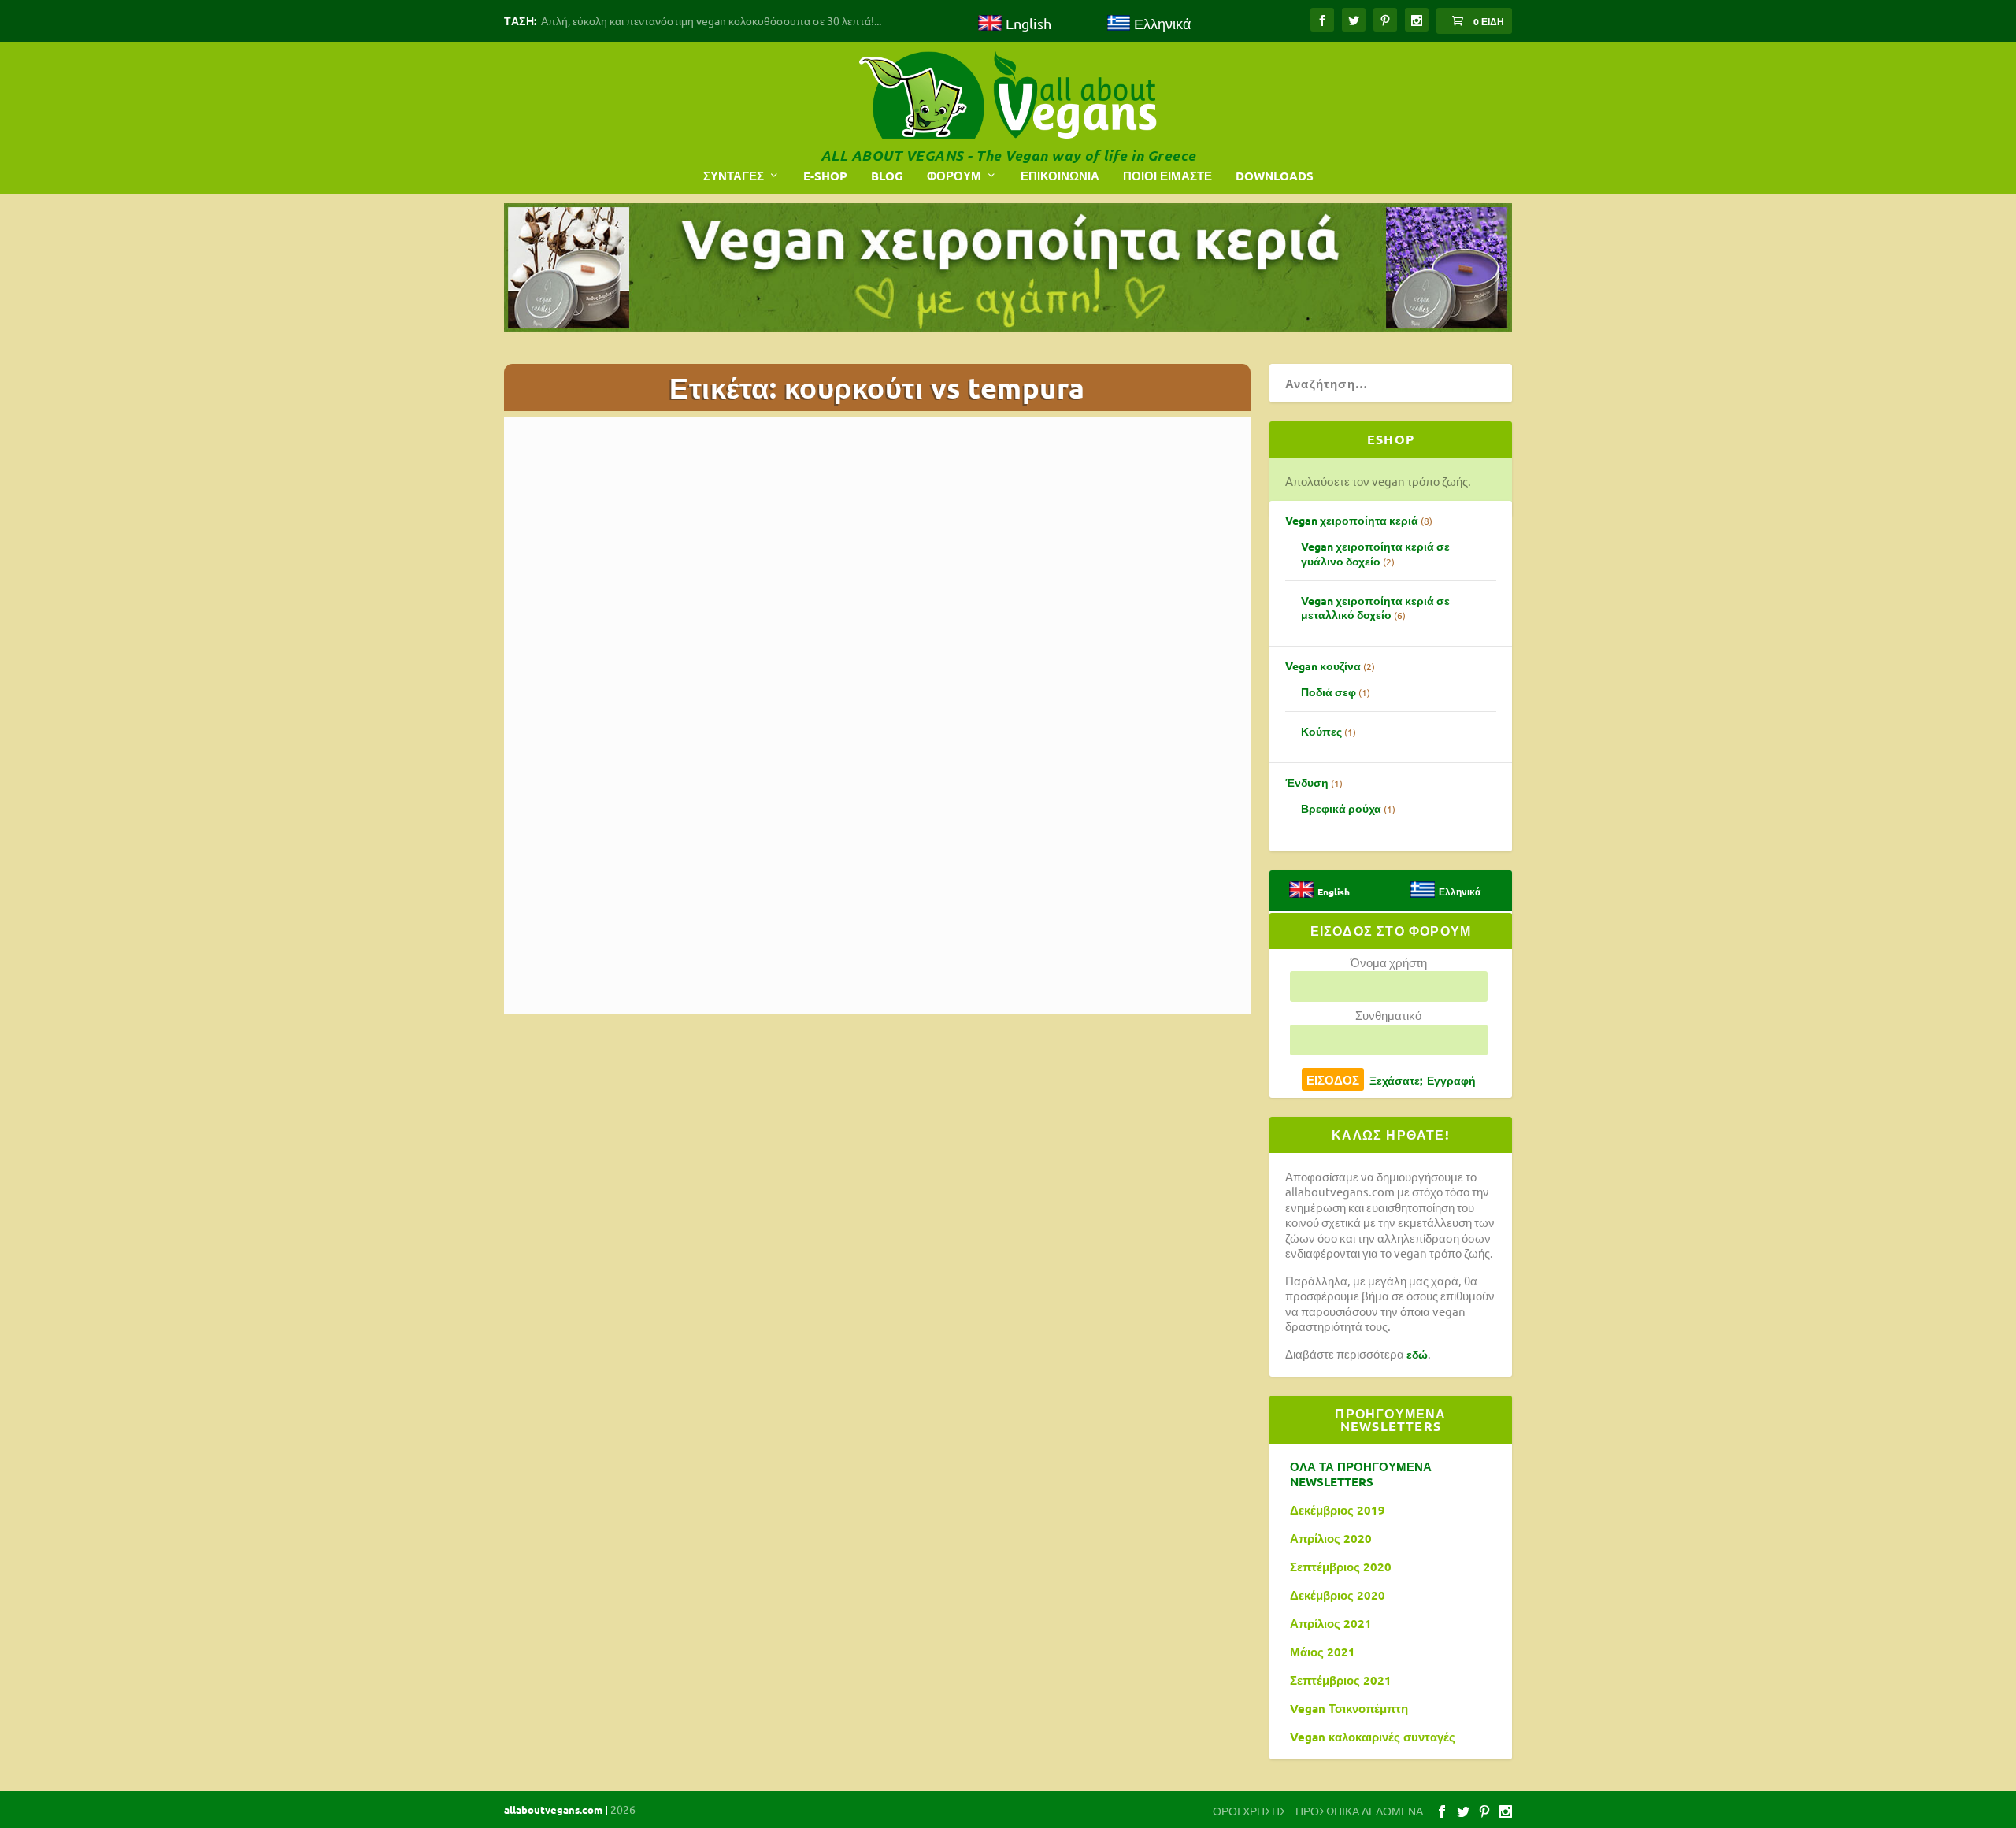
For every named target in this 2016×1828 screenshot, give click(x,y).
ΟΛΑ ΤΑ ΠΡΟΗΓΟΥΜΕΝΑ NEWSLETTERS (1361, 1475)
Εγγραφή (1451, 1080)
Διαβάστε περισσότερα (602, 1175)
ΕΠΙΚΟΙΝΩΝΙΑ (1060, 176)
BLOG (887, 176)
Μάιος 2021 (1323, 1652)
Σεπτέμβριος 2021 (1341, 1680)
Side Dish (652, 1091)
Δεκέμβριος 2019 (1338, 1510)
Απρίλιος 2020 (1331, 1539)
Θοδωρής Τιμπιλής (591, 1081)
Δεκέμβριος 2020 (1338, 1595)
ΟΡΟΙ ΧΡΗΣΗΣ (1250, 1811)
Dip (763, 1081)
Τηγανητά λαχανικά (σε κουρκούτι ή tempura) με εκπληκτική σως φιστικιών (677, 1037)
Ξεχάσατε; (1396, 1080)
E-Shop (825, 176)
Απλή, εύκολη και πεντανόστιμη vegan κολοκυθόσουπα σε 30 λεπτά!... (711, 20)
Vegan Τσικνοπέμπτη (1349, 1709)
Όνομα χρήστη (1389, 962)
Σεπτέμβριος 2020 (1341, 1567)
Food (786, 1081)
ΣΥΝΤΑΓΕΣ (734, 176)
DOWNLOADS (1275, 176)
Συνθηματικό (1388, 1015)
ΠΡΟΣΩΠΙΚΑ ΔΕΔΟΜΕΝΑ (1359, 1811)
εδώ (1417, 1354)
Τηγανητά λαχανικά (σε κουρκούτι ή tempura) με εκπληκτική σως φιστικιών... (871, 733)
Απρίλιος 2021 (1331, 1624)
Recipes (818, 1081)
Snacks (691, 1091)
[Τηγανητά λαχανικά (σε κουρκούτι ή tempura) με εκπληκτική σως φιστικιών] (683, 888)
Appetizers (727, 1081)
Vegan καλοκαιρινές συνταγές (1373, 1737)
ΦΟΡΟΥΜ (954, 176)
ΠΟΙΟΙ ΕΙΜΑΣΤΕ (1167, 176)
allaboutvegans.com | (557, 1809)
